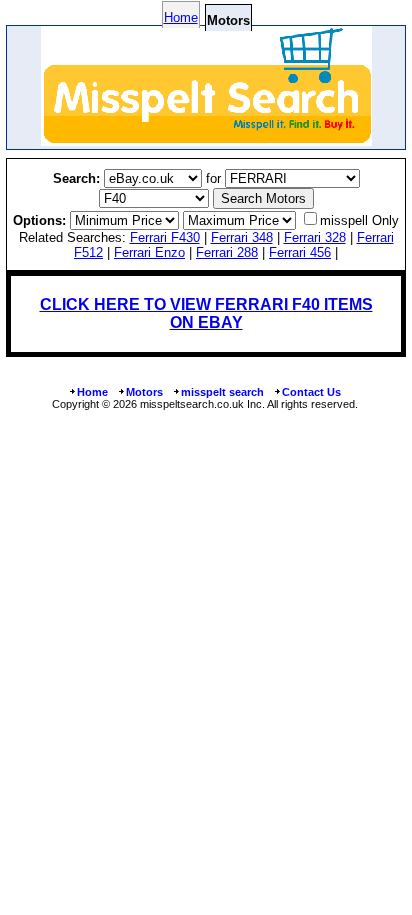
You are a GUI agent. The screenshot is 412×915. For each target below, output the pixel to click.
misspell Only (359, 220)
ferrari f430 (165, 237)
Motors (144, 392)
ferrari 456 (300, 252)
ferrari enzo (149, 252)
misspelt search (222, 392)
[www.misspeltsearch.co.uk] (206, 140)
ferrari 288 (227, 252)
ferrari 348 (242, 237)
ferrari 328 (315, 237)
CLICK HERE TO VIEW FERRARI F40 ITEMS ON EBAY (206, 313)
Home (181, 17)
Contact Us (311, 392)
